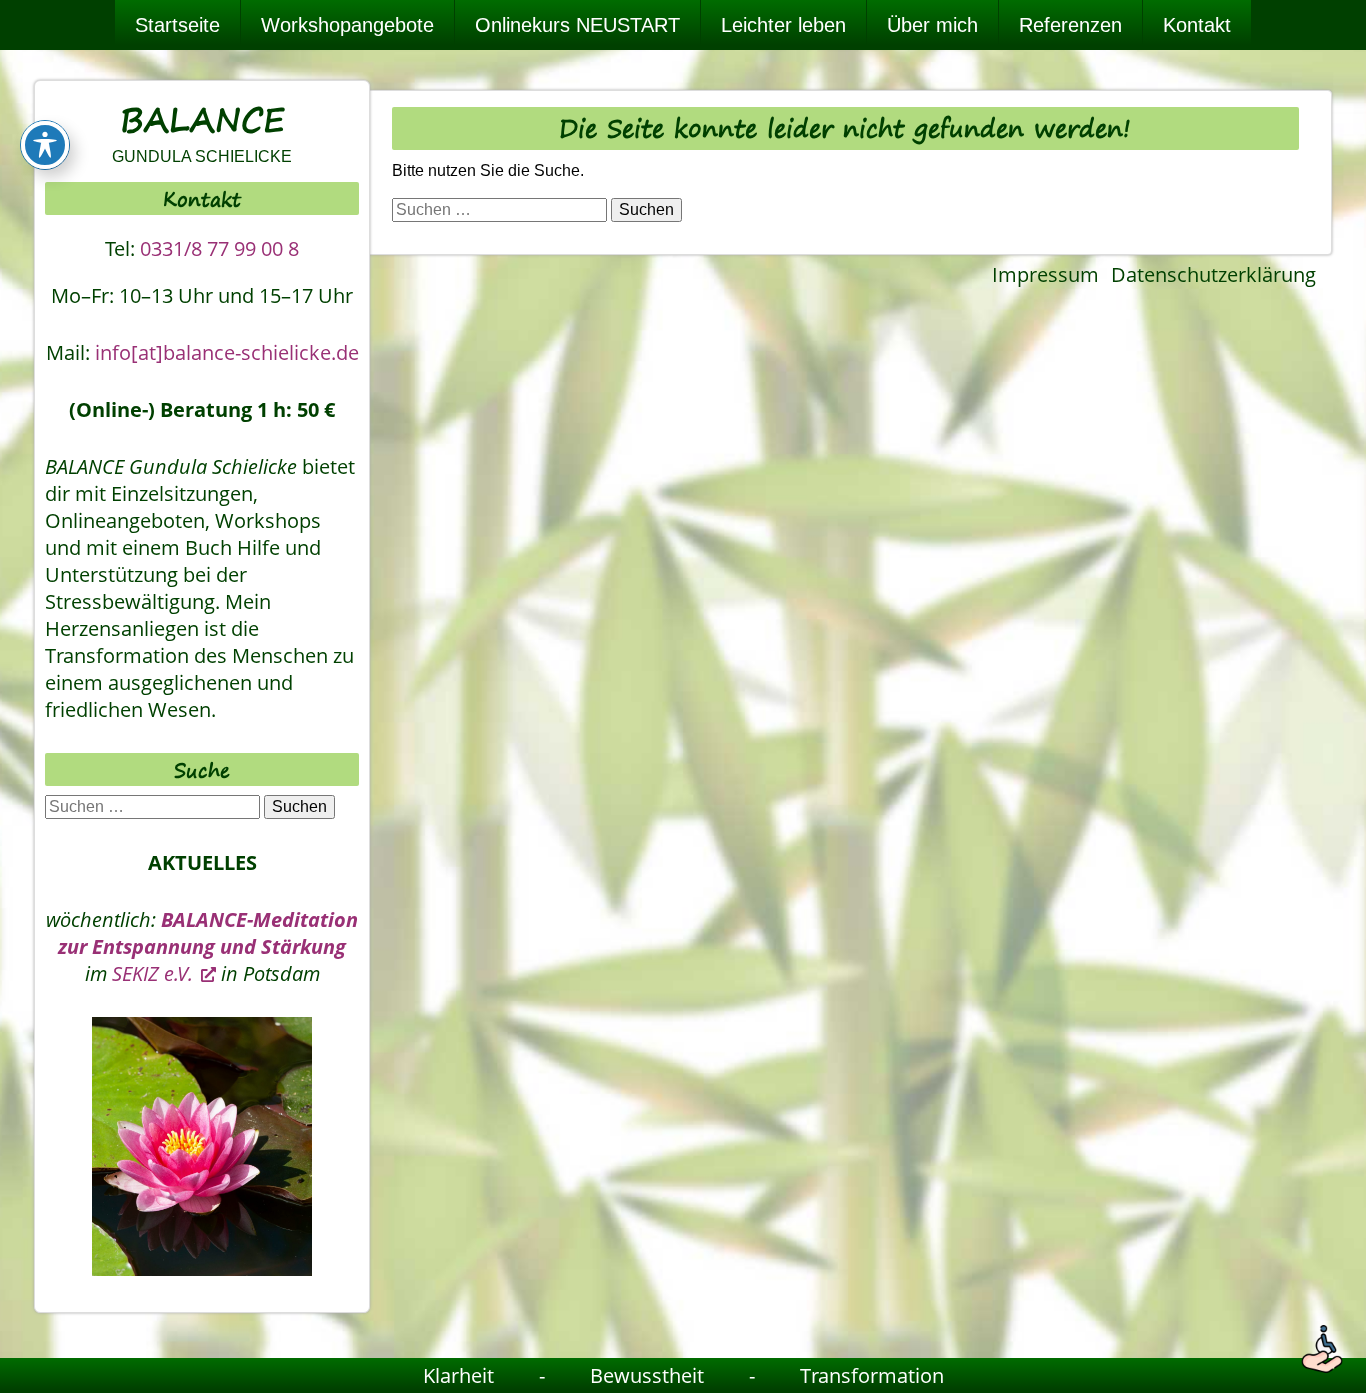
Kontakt (1197, 25)
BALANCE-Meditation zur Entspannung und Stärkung (208, 933)
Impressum (1045, 274)
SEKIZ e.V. (152, 973)
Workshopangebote (347, 25)
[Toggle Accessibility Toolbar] (45, 145)
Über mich (932, 25)
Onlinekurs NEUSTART (577, 25)
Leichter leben (783, 25)
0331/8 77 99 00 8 (219, 248)
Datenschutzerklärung (1213, 274)
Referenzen (1070, 25)
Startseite (177, 25)
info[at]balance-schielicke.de (227, 352)
